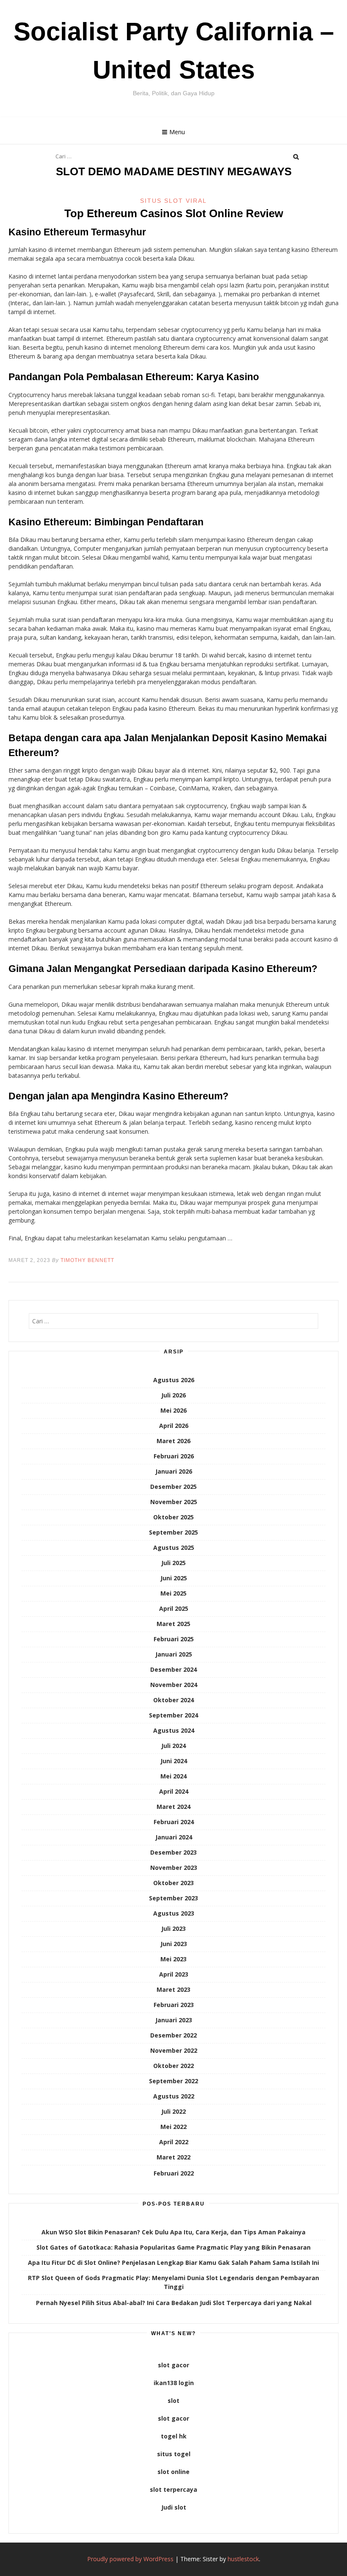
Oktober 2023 (173, 1883)
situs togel (174, 2454)
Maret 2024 (173, 1807)
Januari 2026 (174, 1471)
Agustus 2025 (174, 1548)
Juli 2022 (173, 2111)
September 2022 (173, 2081)
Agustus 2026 (174, 1380)
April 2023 (174, 1974)
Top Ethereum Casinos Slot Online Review (174, 213)
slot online (173, 2472)
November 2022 (174, 2050)
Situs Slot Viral (173, 201)
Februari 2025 (174, 1639)
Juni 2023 (174, 1944)
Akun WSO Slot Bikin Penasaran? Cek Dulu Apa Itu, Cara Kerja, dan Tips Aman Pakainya (173, 2232)
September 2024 (173, 1715)
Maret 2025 (173, 1624)
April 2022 (174, 2142)
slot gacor (173, 2365)
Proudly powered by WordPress (130, 2559)
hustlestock (243, 2559)
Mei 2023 (173, 1959)
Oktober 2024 (173, 1700)
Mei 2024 (173, 1776)
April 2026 (174, 1426)
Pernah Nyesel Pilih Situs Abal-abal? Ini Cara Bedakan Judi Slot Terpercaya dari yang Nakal (174, 2303)
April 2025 (174, 1608)
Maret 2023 (173, 1989)
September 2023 (173, 1898)
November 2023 (174, 1868)
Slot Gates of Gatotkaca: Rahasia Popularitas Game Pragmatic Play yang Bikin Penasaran (173, 2247)
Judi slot (174, 2507)
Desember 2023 (173, 1852)
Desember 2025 (173, 1487)
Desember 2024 (173, 1669)
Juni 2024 (174, 1761)
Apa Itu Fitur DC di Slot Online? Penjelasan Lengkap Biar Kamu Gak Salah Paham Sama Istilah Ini (173, 2263)
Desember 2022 (173, 2035)
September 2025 (173, 1532)
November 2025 (174, 1502)
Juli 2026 (173, 1395)
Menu (177, 132)
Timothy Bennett (87, 1260)
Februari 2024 (174, 1822)
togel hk (174, 2436)
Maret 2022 (173, 2157)
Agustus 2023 (174, 1913)
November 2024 (174, 1685)
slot (173, 2401)
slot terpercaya (173, 2489)
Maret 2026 (173, 1441)
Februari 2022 (174, 2173)
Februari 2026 (174, 1456)
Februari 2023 (174, 2005)
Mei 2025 (173, 1593)
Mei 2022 (173, 2127)
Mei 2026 (173, 1410)
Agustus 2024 (174, 1730)
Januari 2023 (174, 2020)
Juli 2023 (173, 1929)
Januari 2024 (174, 1837)
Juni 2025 (174, 1578)
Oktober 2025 (173, 1517)
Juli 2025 (173, 1563)
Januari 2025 (174, 1654)
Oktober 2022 (173, 2066)
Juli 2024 (173, 1746)
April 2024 (174, 1791)
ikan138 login (174, 2383)
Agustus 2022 (174, 2096)
